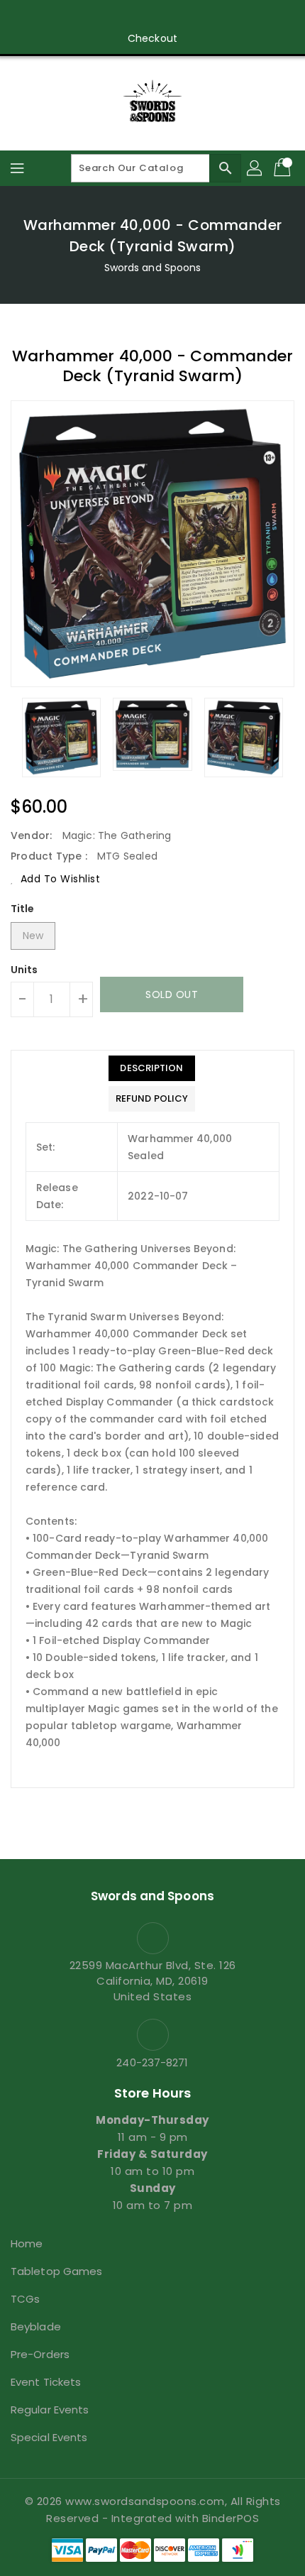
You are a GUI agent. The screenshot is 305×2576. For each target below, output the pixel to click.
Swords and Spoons (153, 268)
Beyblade (36, 2326)
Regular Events (50, 2410)
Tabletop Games (56, 2271)
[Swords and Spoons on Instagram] (139, 16)
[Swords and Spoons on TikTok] (220, 16)
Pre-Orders (40, 2354)
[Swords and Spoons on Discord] (166, 16)
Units (24, 970)
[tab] (152, 1068)
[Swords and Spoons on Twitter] (112, 16)
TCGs (25, 2299)
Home (27, 2243)
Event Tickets (46, 2382)
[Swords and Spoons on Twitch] (193, 16)
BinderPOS (231, 2518)
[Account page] (255, 168)
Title (23, 909)
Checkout (152, 38)
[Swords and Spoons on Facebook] (85, 16)
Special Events (49, 2437)
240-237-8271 (152, 2062)
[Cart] (284, 168)
